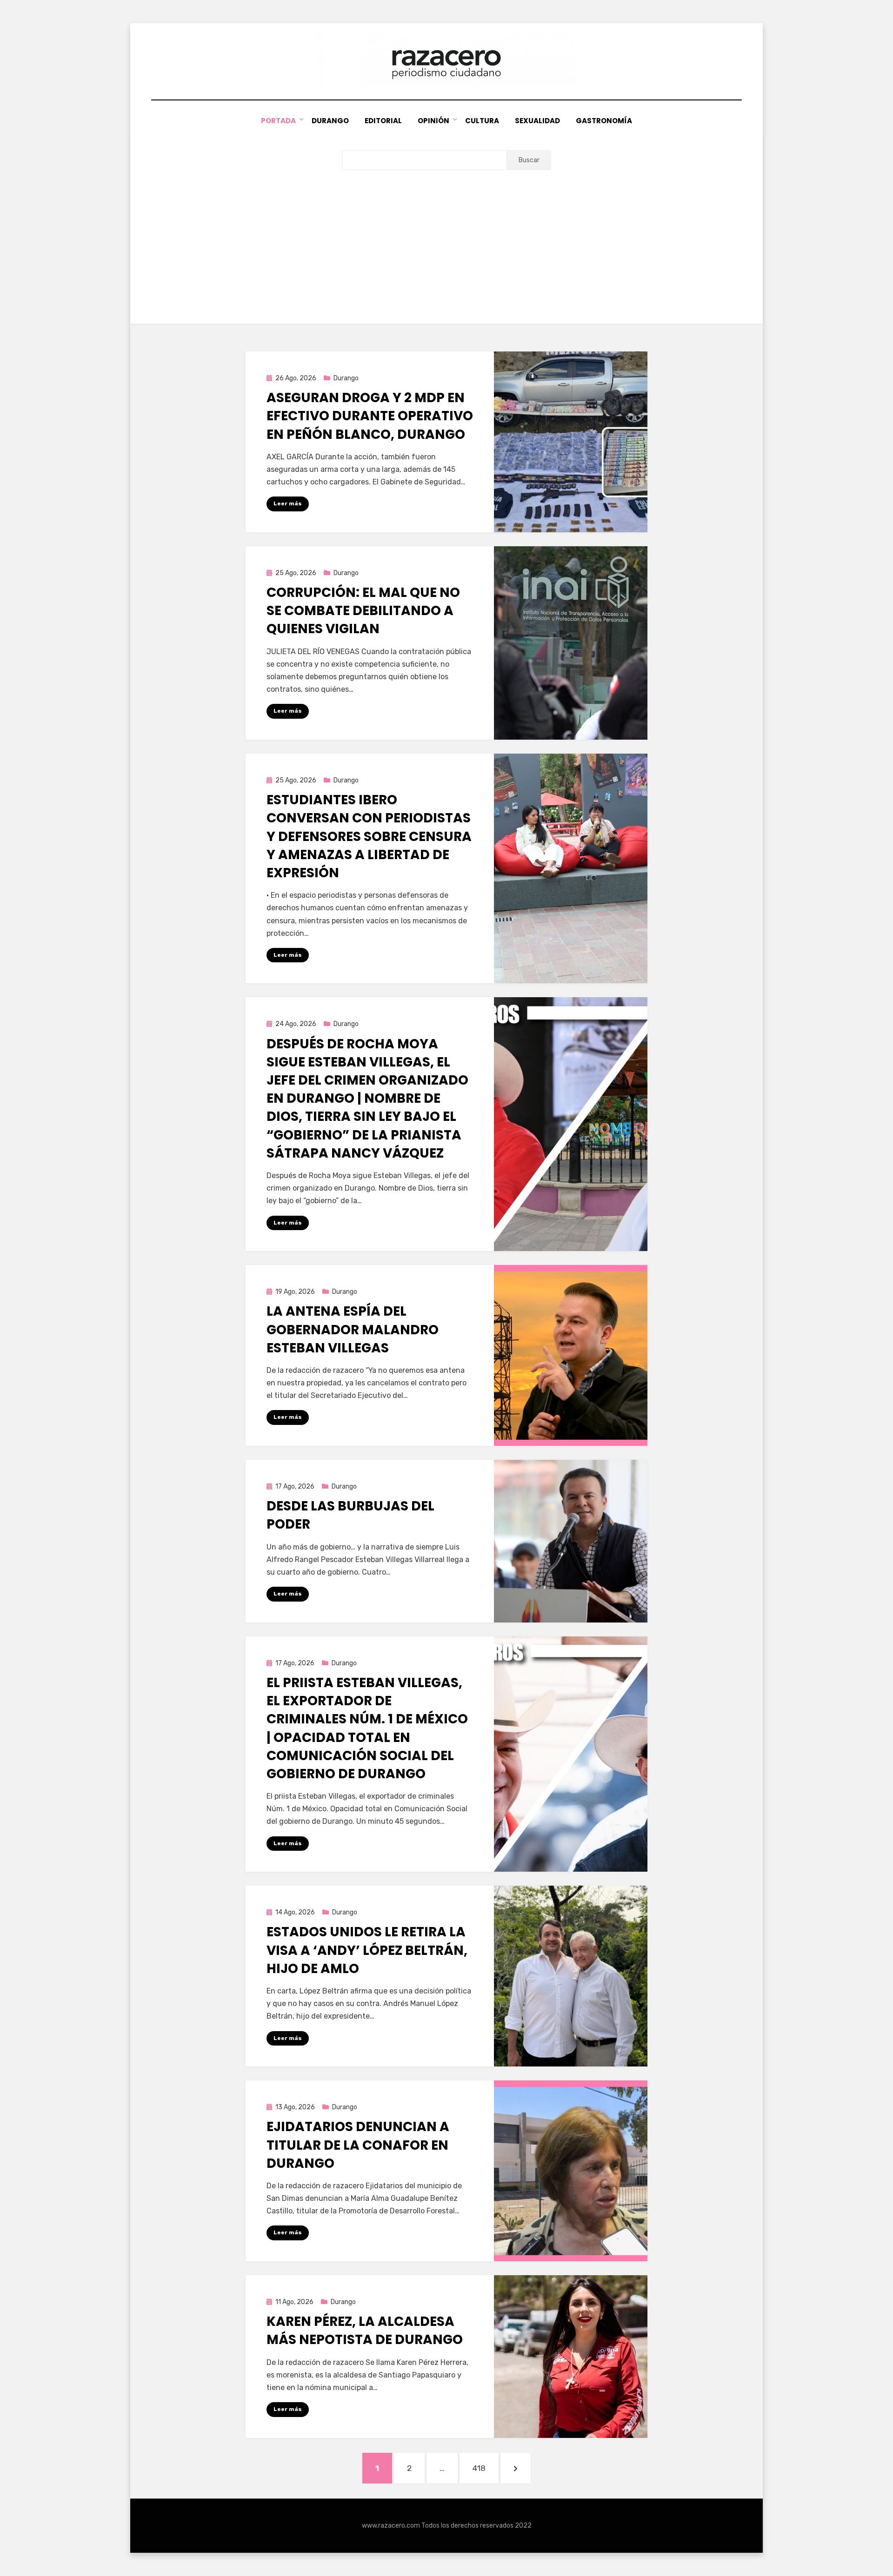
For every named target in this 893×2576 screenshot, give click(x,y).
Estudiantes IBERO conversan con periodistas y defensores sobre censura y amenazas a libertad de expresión (369, 836)
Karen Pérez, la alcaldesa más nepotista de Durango (365, 2331)
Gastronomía (604, 121)
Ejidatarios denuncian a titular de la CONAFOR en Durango (358, 2145)
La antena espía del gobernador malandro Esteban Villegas (353, 1329)
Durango (330, 121)
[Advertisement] (446, 240)
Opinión (433, 121)
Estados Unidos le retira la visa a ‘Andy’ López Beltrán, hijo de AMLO (367, 1950)
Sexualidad (537, 121)
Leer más (288, 503)
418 (485, 2468)
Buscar (529, 160)
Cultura (482, 121)
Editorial (383, 121)
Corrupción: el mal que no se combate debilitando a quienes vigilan (363, 611)
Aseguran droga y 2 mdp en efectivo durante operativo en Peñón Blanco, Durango (370, 416)
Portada (278, 121)
